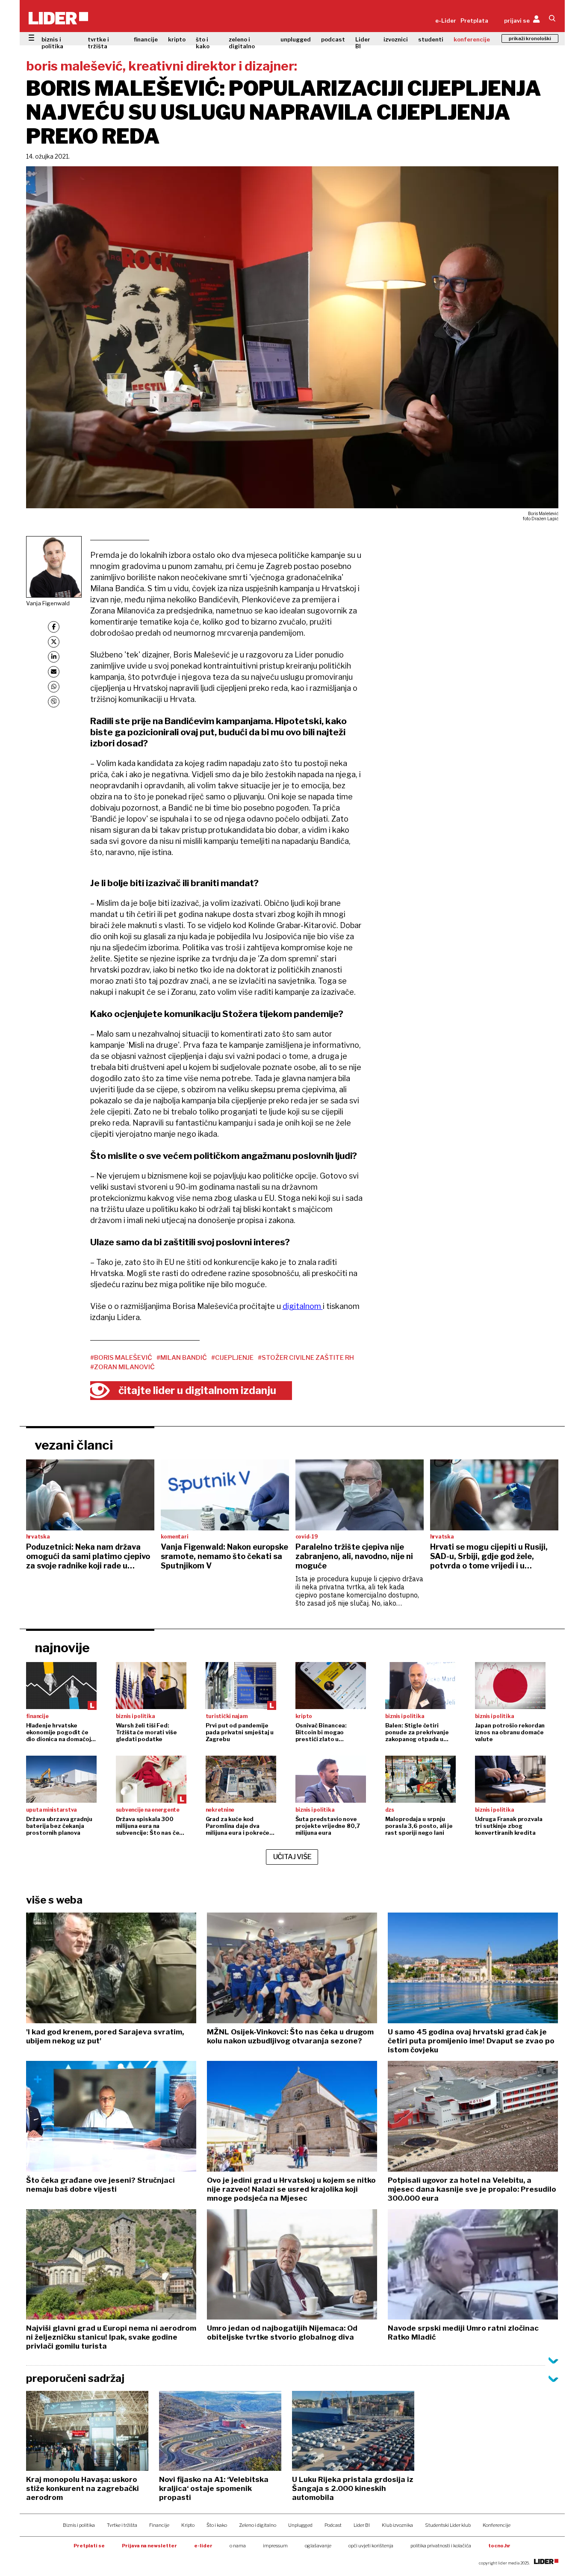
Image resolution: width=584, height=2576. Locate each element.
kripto (177, 39)
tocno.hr (499, 2546)
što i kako (203, 43)
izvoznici (396, 39)
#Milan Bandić (182, 1358)
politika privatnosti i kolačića (441, 2546)
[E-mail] (54, 672)
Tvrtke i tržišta (122, 2525)
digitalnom (303, 1306)
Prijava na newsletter (149, 2546)
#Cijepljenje (232, 1358)
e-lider (203, 2546)
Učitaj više (292, 1857)
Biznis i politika (79, 2525)
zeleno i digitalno (242, 43)
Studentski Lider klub (448, 2525)
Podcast (333, 2525)
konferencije (472, 39)
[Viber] (54, 702)
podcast (333, 39)
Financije (159, 2525)
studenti (431, 39)
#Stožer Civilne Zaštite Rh (306, 1358)
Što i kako (217, 2525)
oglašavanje (318, 2546)
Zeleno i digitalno (258, 2525)
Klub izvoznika (397, 2525)
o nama (238, 2546)
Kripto (188, 2525)
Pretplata (474, 21)
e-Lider (446, 21)
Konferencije (497, 2525)
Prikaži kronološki (530, 38)
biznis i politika (52, 43)
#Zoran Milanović (122, 1367)
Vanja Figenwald (48, 603)
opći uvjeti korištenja (371, 2546)
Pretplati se (89, 2546)
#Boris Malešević (121, 1358)
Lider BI (363, 43)
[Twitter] (54, 642)
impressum (275, 2546)
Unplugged (300, 2525)
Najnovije (62, 1648)
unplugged (296, 39)
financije (146, 39)
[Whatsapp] (54, 687)
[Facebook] (54, 627)
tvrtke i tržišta (98, 43)
